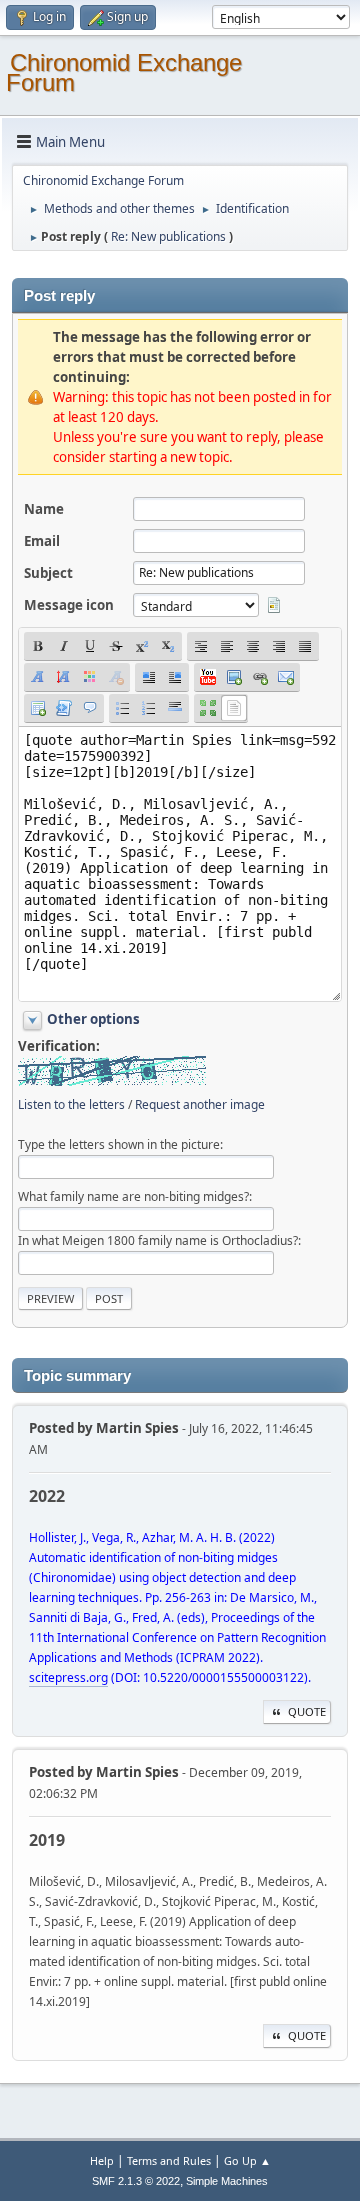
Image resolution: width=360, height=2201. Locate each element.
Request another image (200, 1104)
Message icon (69, 605)
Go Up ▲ (247, 2160)
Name (44, 509)
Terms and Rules (169, 2160)
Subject (48, 573)
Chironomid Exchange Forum (124, 72)
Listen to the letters (71, 1104)
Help (102, 2160)
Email (42, 541)
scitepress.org (68, 1677)
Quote (307, 1711)
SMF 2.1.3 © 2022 (136, 2181)
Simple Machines (227, 2181)
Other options (93, 1019)
